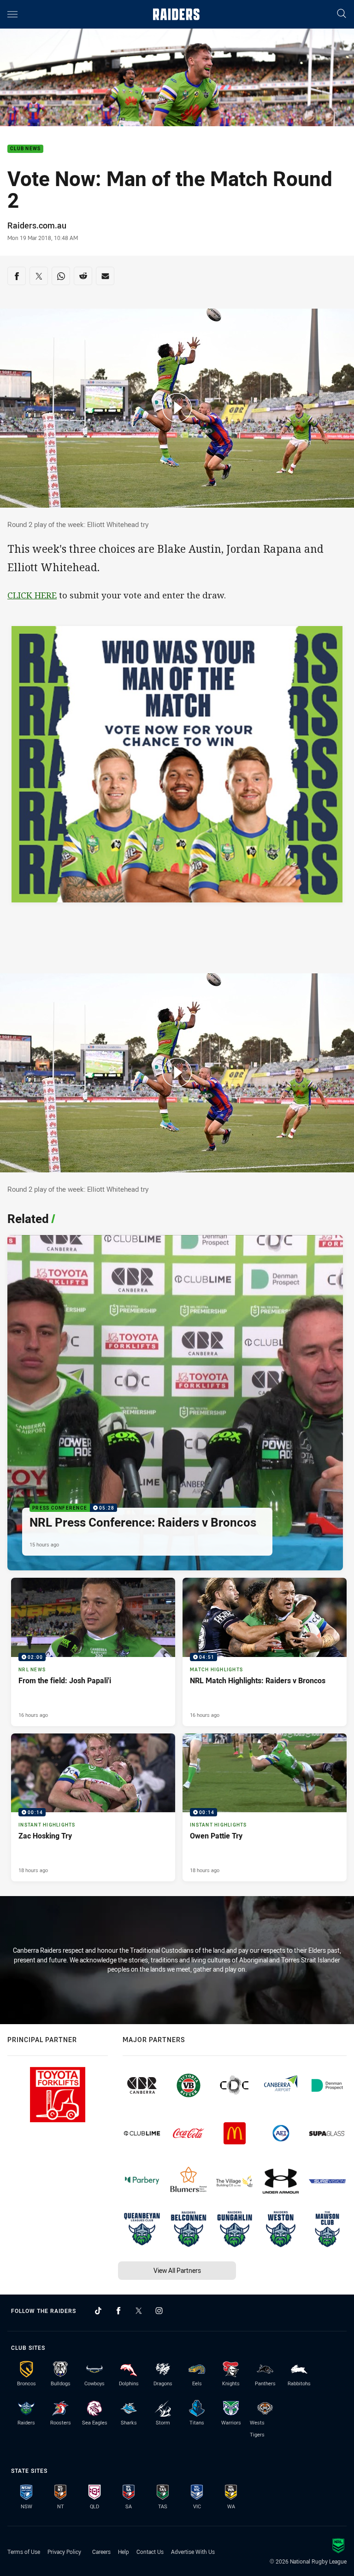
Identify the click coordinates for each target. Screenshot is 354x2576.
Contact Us (150, 2552)
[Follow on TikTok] (98, 2311)
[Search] (342, 14)
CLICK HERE (32, 595)
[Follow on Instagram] (159, 2311)
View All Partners (177, 2270)
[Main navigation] (12, 14)
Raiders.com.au (37, 225)
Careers (101, 2552)
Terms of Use (24, 2552)
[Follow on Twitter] (139, 2311)
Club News (25, 149)
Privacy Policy (64, 2552)
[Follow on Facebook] (118, 2311)
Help (124, 2552)
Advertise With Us (193, 2552)
